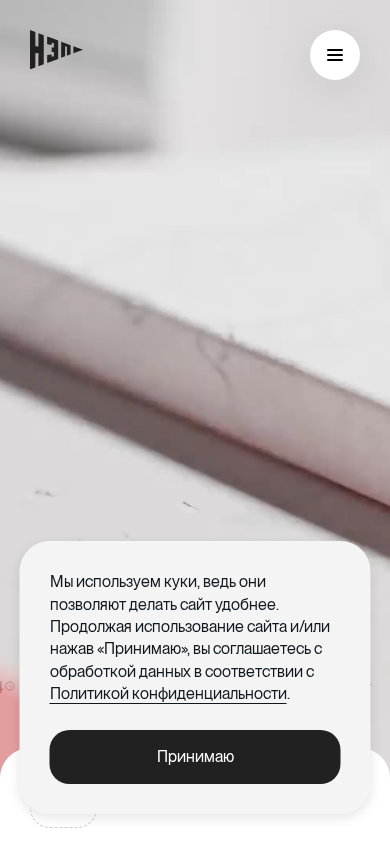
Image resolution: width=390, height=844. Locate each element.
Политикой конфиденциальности (168, 693)
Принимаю (195, 756)
